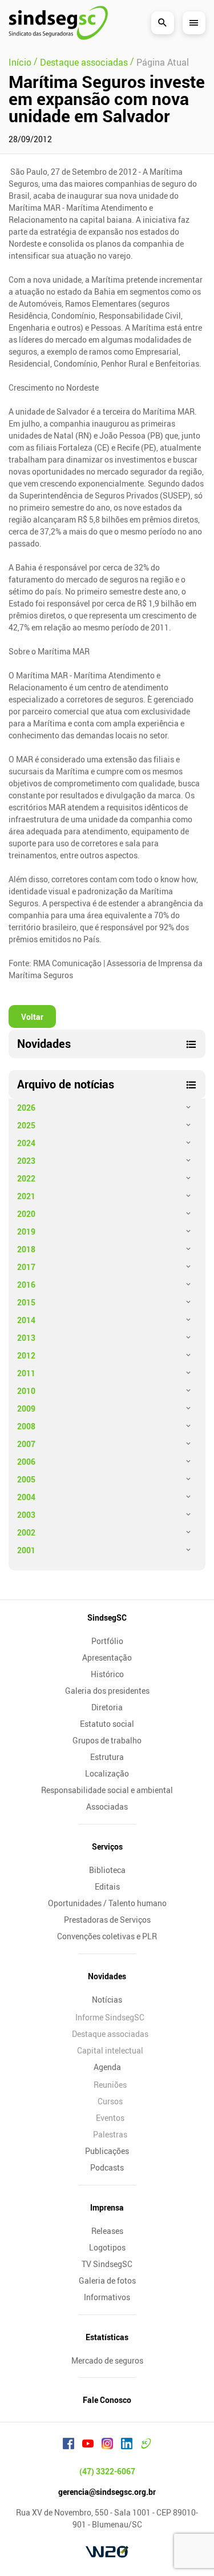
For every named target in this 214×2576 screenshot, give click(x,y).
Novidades (107, 1976)
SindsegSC (107, 1617)
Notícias (107, 2000)
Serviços (107, 1846)
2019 (26, 1231)
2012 (26, 1355)
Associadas (107, 1807)
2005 (26, 1479)
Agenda (107, 2067)
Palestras (110, 2134)
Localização (107, 1773)
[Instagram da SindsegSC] (107, 2445)
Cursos (110, 2101)
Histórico (107, 1674)
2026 (26, 1108)
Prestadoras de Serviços (107, 1920)
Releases (107, 2231)
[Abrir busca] (163, 23)
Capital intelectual (110, 2050)
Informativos (107, 2297)
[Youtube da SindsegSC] (88, 2445)
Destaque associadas (110, 2034)
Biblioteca (107, 1870)
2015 (26, 1302)
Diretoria (107, 1707)
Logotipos (107, 2247)
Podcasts (107, 2167)
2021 (26, 1196)
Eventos (110, 2118)
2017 (26, 1267)
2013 (26, 1338)
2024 (26, 1143)
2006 (26, 1462)
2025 (26, 1125)
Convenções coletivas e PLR (107, 1936)
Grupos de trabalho (107, 1740)
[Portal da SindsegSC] (146, 2445)
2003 (26, 1515)
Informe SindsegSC (110, 2017)
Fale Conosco (107, 2400)
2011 (26, 1373)
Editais (107, 1886)
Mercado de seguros (107, 2360)
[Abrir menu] (194, 23)
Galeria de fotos (107, 2280)
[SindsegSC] (58, 23)
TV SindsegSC (107, 2264)
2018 (26, 1249)
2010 (26, 1391)
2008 (26, 1426)
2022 (26, 1178)
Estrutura (107, 1757)
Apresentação (107, 1657)
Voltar (32, 1017)
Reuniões (110, 2085)
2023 (26, 1161)
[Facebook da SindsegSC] (68, 2445)
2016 (26, 1285)
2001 (26, 1550)
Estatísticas (107, 2337)
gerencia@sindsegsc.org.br (107, 2492)
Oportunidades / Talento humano (107, 1903)
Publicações (107, 2151)
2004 (26, 1497)
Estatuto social (107, 1724)
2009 (26, 1408)
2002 (26, 1532)
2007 (26, 1444)
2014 (26, 1320)
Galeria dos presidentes (107, 1691)
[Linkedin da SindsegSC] (127, 2445)
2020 (26, 1214)
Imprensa (107, 2207)
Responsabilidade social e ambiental (107, 1790)
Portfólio (107, 1641)
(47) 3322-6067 (107, 2471)
